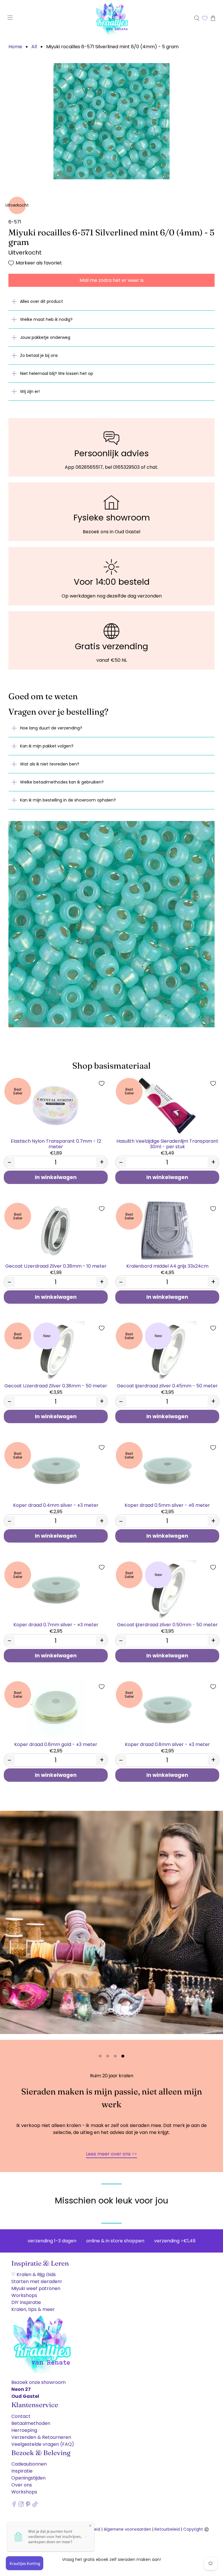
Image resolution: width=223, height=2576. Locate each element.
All (34, 47)
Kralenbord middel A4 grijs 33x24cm (167, 1266)
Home (15, 47)
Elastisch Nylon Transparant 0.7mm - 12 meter (56, 1144)
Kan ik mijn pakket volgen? (47, 746)
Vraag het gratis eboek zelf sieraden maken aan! (111, 2559)
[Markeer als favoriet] (102, 1083)
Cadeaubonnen (29, 2464)
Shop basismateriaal (111, 1066)
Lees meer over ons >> (111, 2154)
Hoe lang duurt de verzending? (51, 728)
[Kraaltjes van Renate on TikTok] (35, 2506)
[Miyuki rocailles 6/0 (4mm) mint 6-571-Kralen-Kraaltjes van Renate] (111, 121)
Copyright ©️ (196, 2529)
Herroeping (24, 2430)
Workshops (24, 2295)
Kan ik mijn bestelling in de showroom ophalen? (68, 800)
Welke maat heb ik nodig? (46, 319)
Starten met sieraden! (37, 2281)
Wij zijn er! (30, 391)
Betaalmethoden (31, 2423)
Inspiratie (22, 2471)
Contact (21, 2416)
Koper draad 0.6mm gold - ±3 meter (56, 1744)
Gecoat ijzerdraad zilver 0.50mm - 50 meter (167, 1624)
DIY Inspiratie (26, 2302)
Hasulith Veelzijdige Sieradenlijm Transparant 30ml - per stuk (167, 1144)
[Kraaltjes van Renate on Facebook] (14, 2506)
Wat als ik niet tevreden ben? (50, 764)
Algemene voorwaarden (127, 2529)
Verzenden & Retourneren (41, 2437)
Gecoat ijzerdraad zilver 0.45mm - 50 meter (167, 1386)
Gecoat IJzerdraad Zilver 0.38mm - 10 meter (56, 1266)
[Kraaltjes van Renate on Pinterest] (28, 2506)
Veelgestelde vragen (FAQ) (43, 2444)
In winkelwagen (56, 1177)
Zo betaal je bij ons (39, 355)
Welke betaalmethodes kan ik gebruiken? (62, 782)
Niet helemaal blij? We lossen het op (57, 373)
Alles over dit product (42, 301)
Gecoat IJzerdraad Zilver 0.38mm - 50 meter (56, 1386)
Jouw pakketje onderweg (45, 337)
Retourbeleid (167, 2529)
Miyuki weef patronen (36, 2288)
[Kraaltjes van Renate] (111, 18)
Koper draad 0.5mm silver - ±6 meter (167, 1505)
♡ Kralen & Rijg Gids (34, 2274)
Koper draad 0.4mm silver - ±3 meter (56, 1505)
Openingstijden (28, 2478)
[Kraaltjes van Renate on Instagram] (21, 2506)
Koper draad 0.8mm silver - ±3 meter (167, 1744)
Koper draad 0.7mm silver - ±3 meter (56, 1624)
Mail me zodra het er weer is (112, 280)
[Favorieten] (205, 18)
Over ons (22, 2485)
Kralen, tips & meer (33, 2309)
